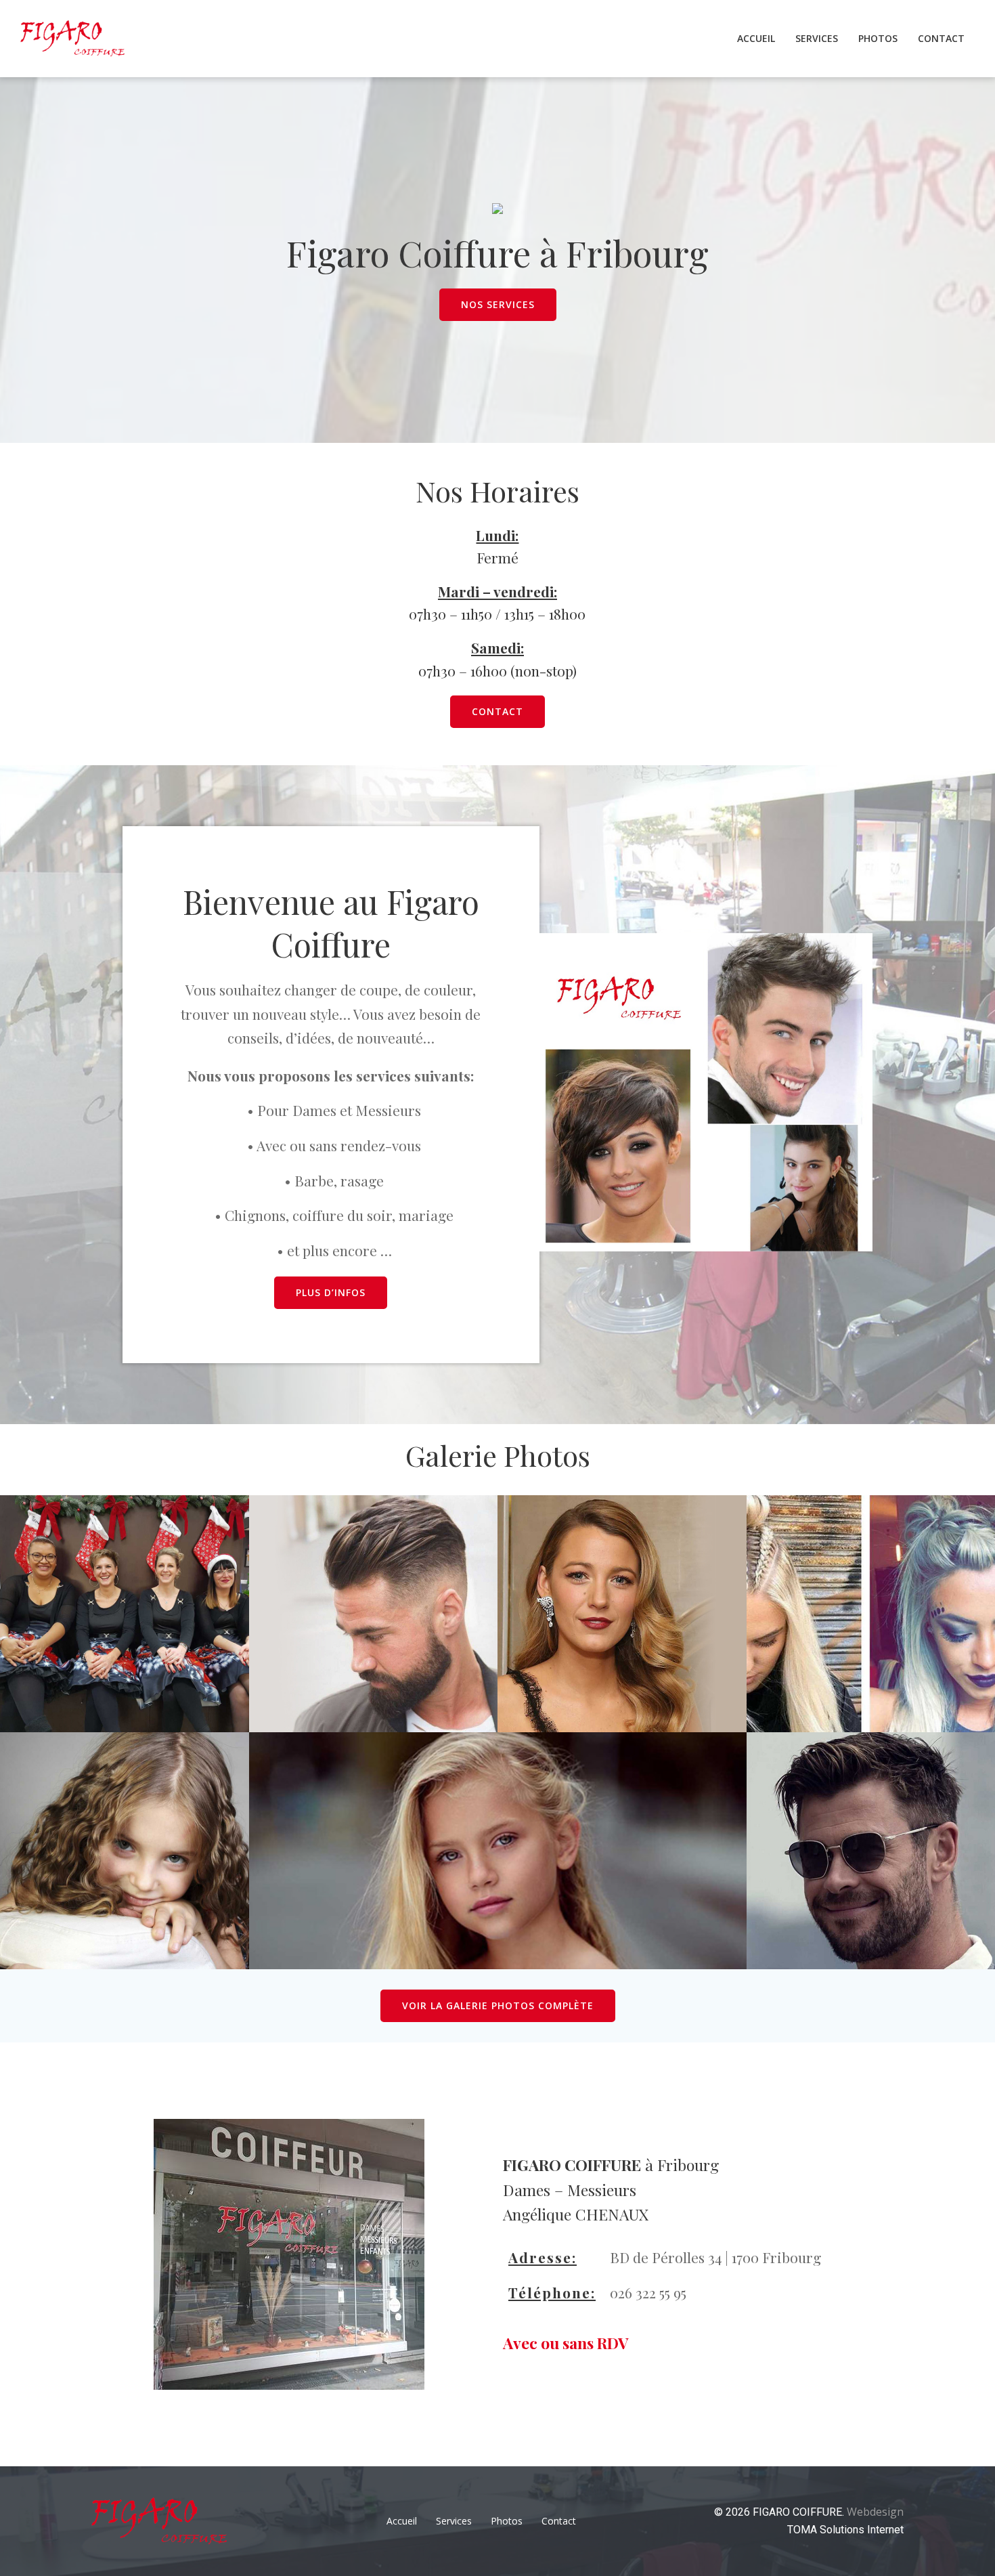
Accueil (756, 38)
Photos (878, 38)
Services (817, 38)
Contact (941, 38)
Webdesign (875, 2512)
